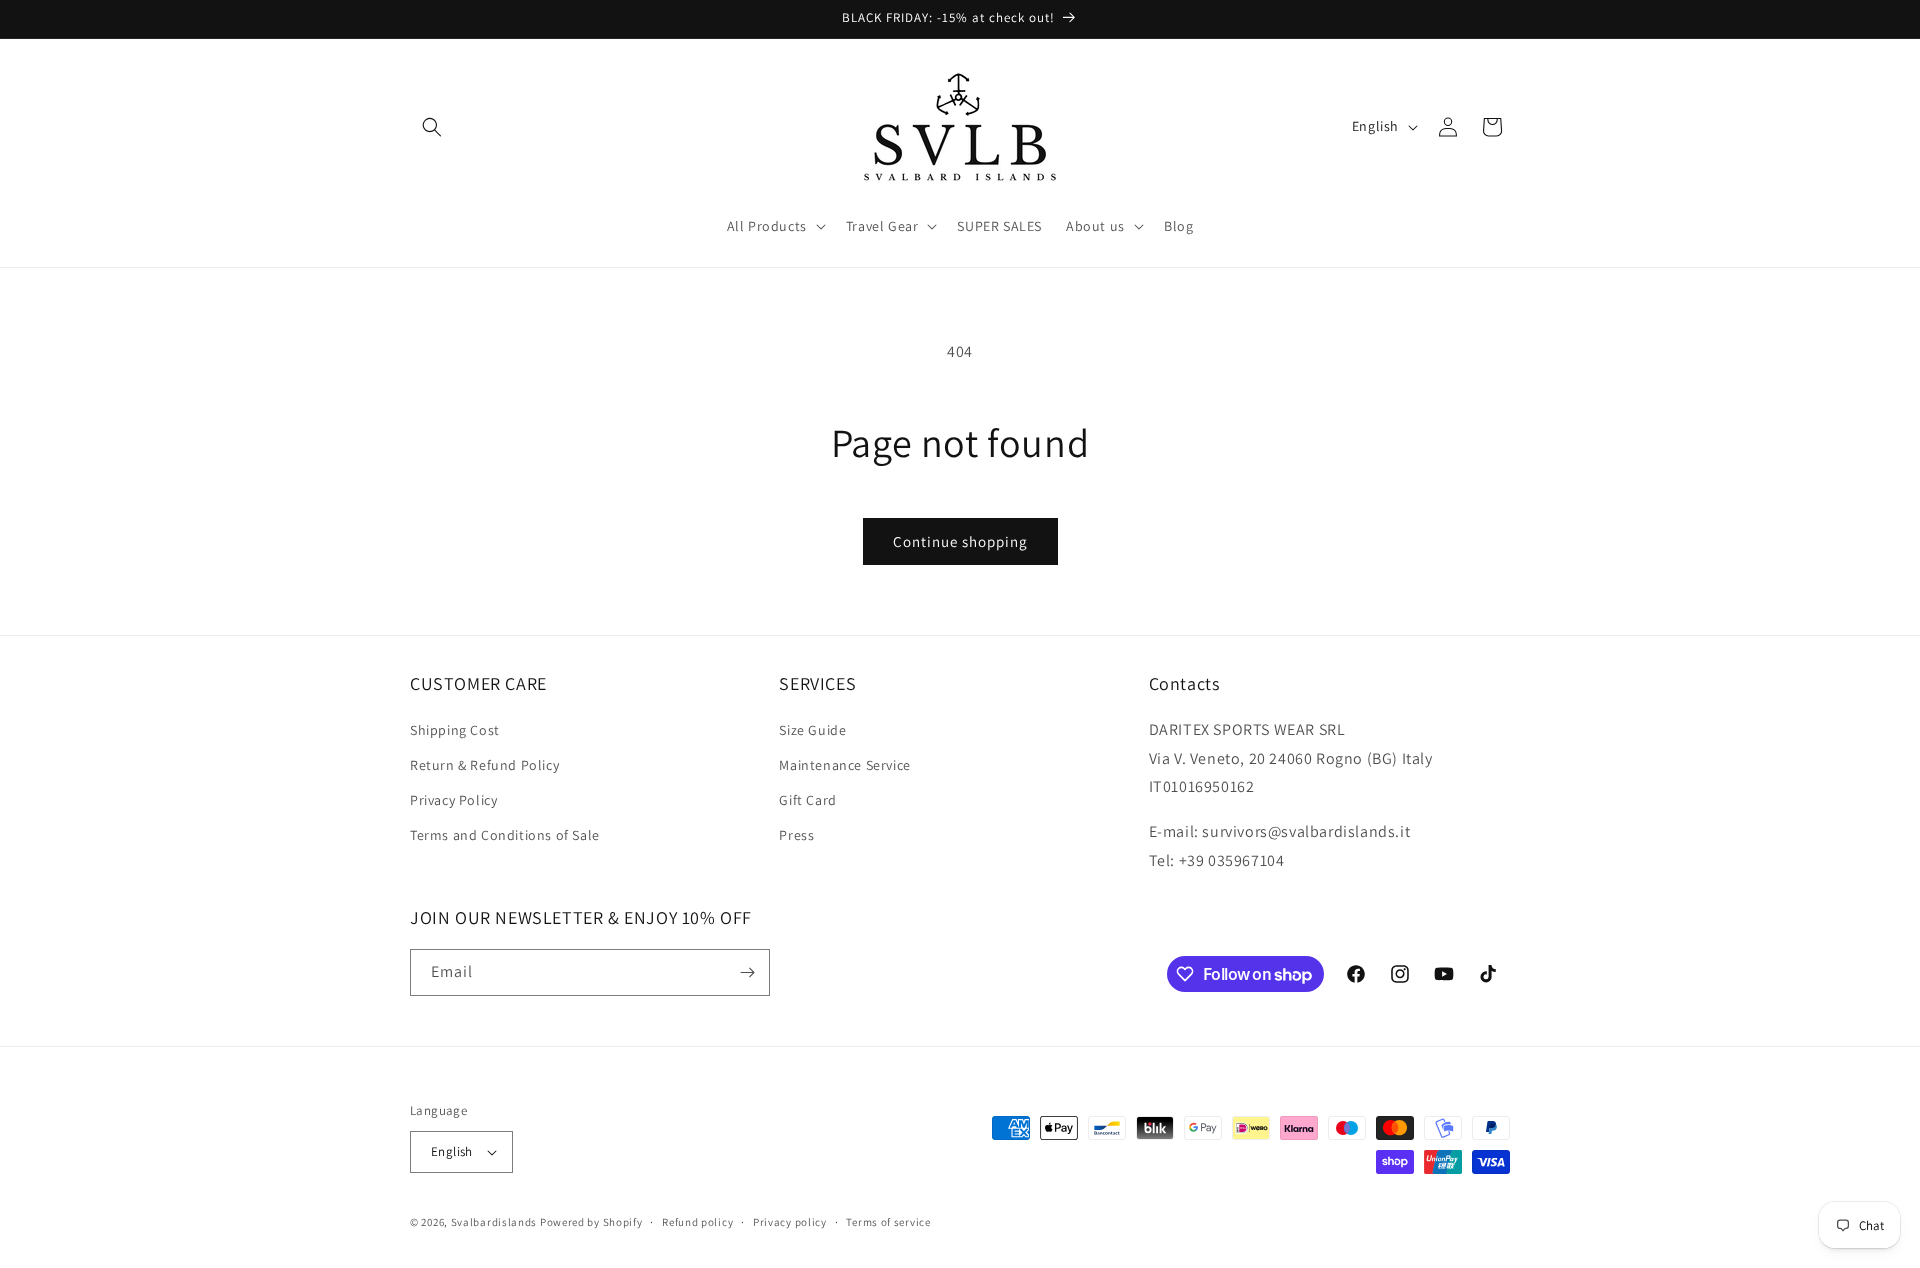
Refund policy (697, 1222)
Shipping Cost (455, 730)
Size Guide (812, 730)
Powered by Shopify (591, 1222)
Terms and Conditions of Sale (505, 835)
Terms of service (888, 1222)
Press (796, 835)
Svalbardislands (494, 1222)
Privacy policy (790, 1222)
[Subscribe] (747, 972)
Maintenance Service (844, 765)
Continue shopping (960, 541)
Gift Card (807, 800)
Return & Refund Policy (484, 765)
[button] (432, 127)
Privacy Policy (453, 800)
